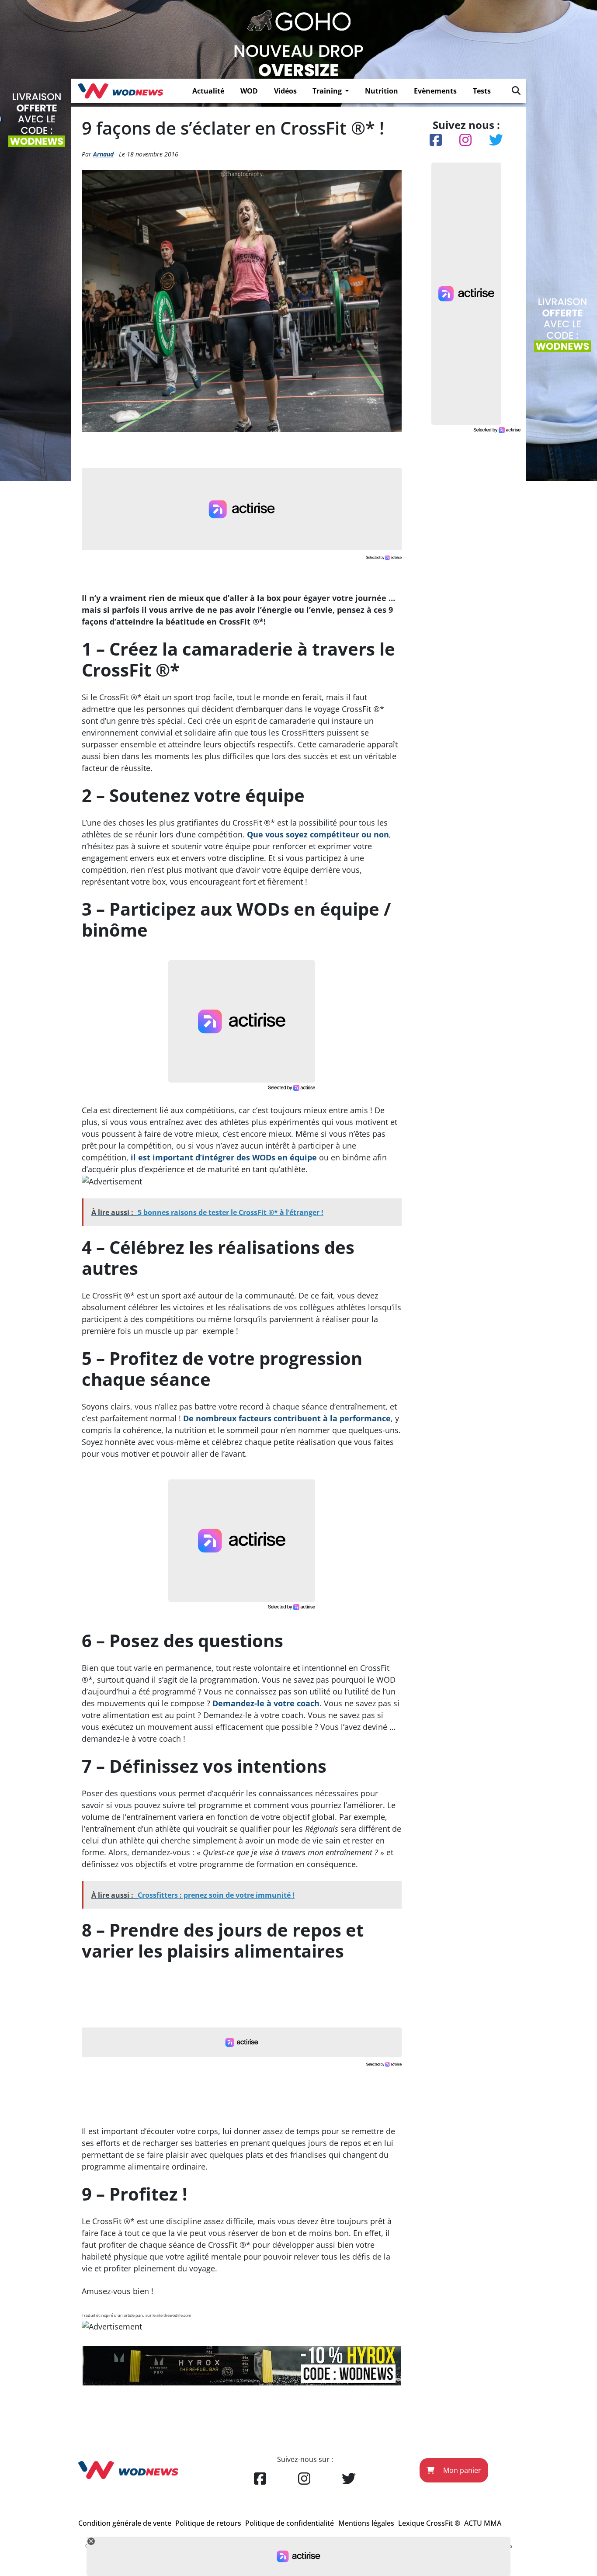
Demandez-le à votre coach (266, 1703)
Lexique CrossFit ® (429, 2523)
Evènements (435, 91)
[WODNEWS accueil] (120, 91)
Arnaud (103, 154)
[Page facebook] (260, 2479)
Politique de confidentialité (290, 2523)
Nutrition (382, 91)
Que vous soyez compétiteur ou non (318, 834)
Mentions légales (366, 2523)
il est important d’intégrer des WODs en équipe (224, 1157)
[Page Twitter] (349, 2479)
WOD (249, 91)
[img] (516, 90)
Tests (482, 91)
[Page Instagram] (304, 2479)
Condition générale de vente (125, 2523)
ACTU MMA (483, 2523)
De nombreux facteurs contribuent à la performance (287, 1418)
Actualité (208, 91)
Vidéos (285, 91)
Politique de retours (208, 2523)
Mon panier (461, 2470)
